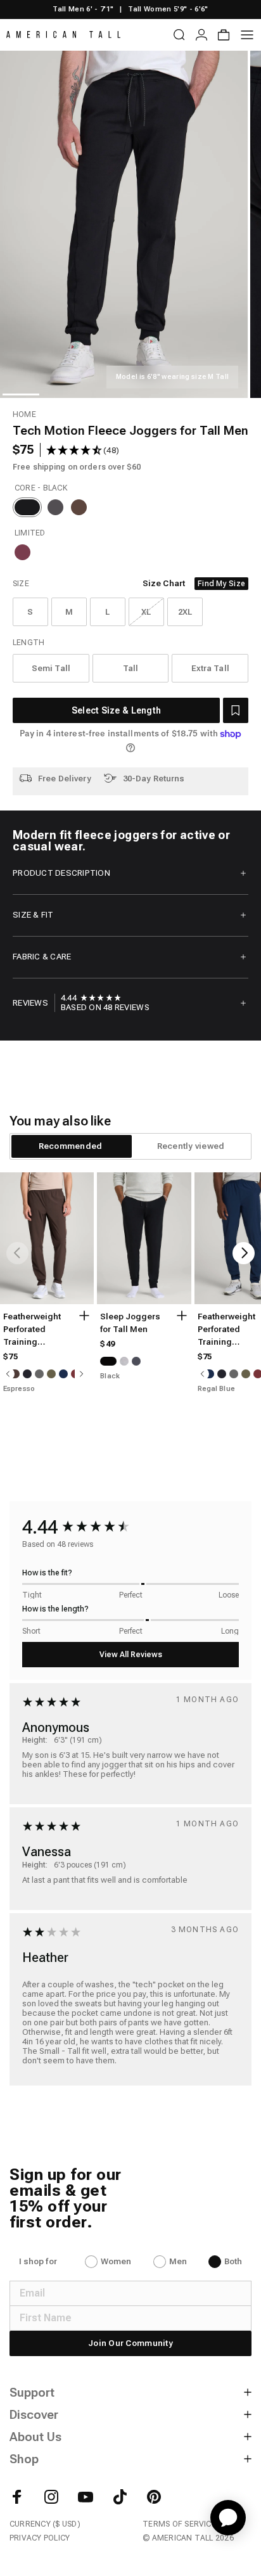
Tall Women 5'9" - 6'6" (168, 9)
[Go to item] (21, 394)
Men (178, 2261)
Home (24, 414)
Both (233, 2261)
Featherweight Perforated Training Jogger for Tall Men (33, 1330)
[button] (236, 710)
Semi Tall (51, 668)
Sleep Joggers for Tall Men (130, 1323)
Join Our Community (130, 2343)
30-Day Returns (154, 779)
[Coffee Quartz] (79, 507)
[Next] (244, 1253)
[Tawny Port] (22, 552)
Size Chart (164, 583)
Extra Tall (210, 668)
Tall (131, 668)
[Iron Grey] (55, 507)
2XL (185, 612)
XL (146, 612)
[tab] (70, 1146)
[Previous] (17, 1253)
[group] (91, 998)
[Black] (27, 507)
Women (116, 2261)
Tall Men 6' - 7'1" (83, 9)
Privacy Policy (40, 2538)
